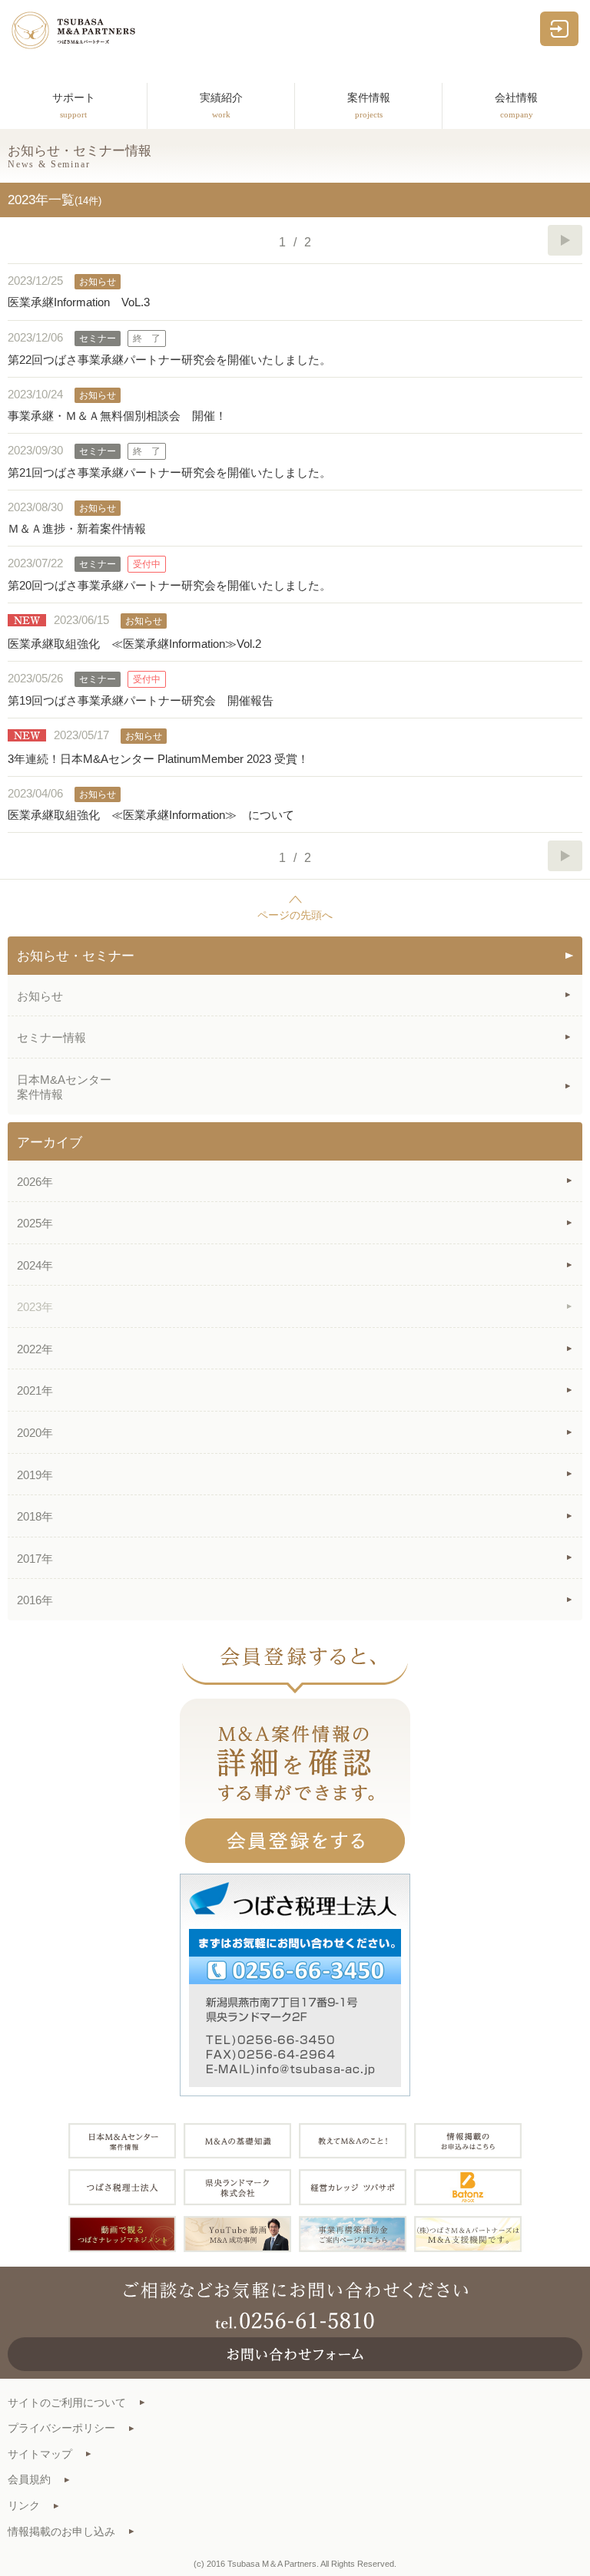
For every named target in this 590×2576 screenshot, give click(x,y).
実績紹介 (221, 106)
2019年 (35, 1475)
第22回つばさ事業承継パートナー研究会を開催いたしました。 (169, 360)
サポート (74, 106)
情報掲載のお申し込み (61, 2532)
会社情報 (516, 106)
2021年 (35, 1390)
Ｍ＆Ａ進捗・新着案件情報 (77, 528)
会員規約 (29, 2480)
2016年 (35, 1600)
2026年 (35, 1182)
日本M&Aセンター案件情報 (64, 1087)
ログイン (559, 29)
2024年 (35, 1265)
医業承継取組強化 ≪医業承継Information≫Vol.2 (134, 644)
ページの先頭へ (295, 915)
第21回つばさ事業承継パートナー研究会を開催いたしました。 (169, 472)
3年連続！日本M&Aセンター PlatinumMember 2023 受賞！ (158, 759)
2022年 (35, 1349)
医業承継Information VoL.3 (79, 302)
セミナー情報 (51, 1037)
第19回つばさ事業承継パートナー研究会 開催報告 (141, 700)
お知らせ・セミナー (76, 956)
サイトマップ (40, 2454)
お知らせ (40, 996)
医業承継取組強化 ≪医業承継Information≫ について (151, 815)
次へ (565, 240)
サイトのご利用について (67, 2403)
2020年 (35, 1433)
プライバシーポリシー (61, 2428)
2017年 (35, 1559)
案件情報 (369, 106)
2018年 (35, 1516)
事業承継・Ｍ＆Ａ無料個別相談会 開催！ (117, 416)
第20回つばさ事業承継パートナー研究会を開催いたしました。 (169, 585)
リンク (24, 2506)
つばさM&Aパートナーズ (73, 30)
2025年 (35, 1223)
